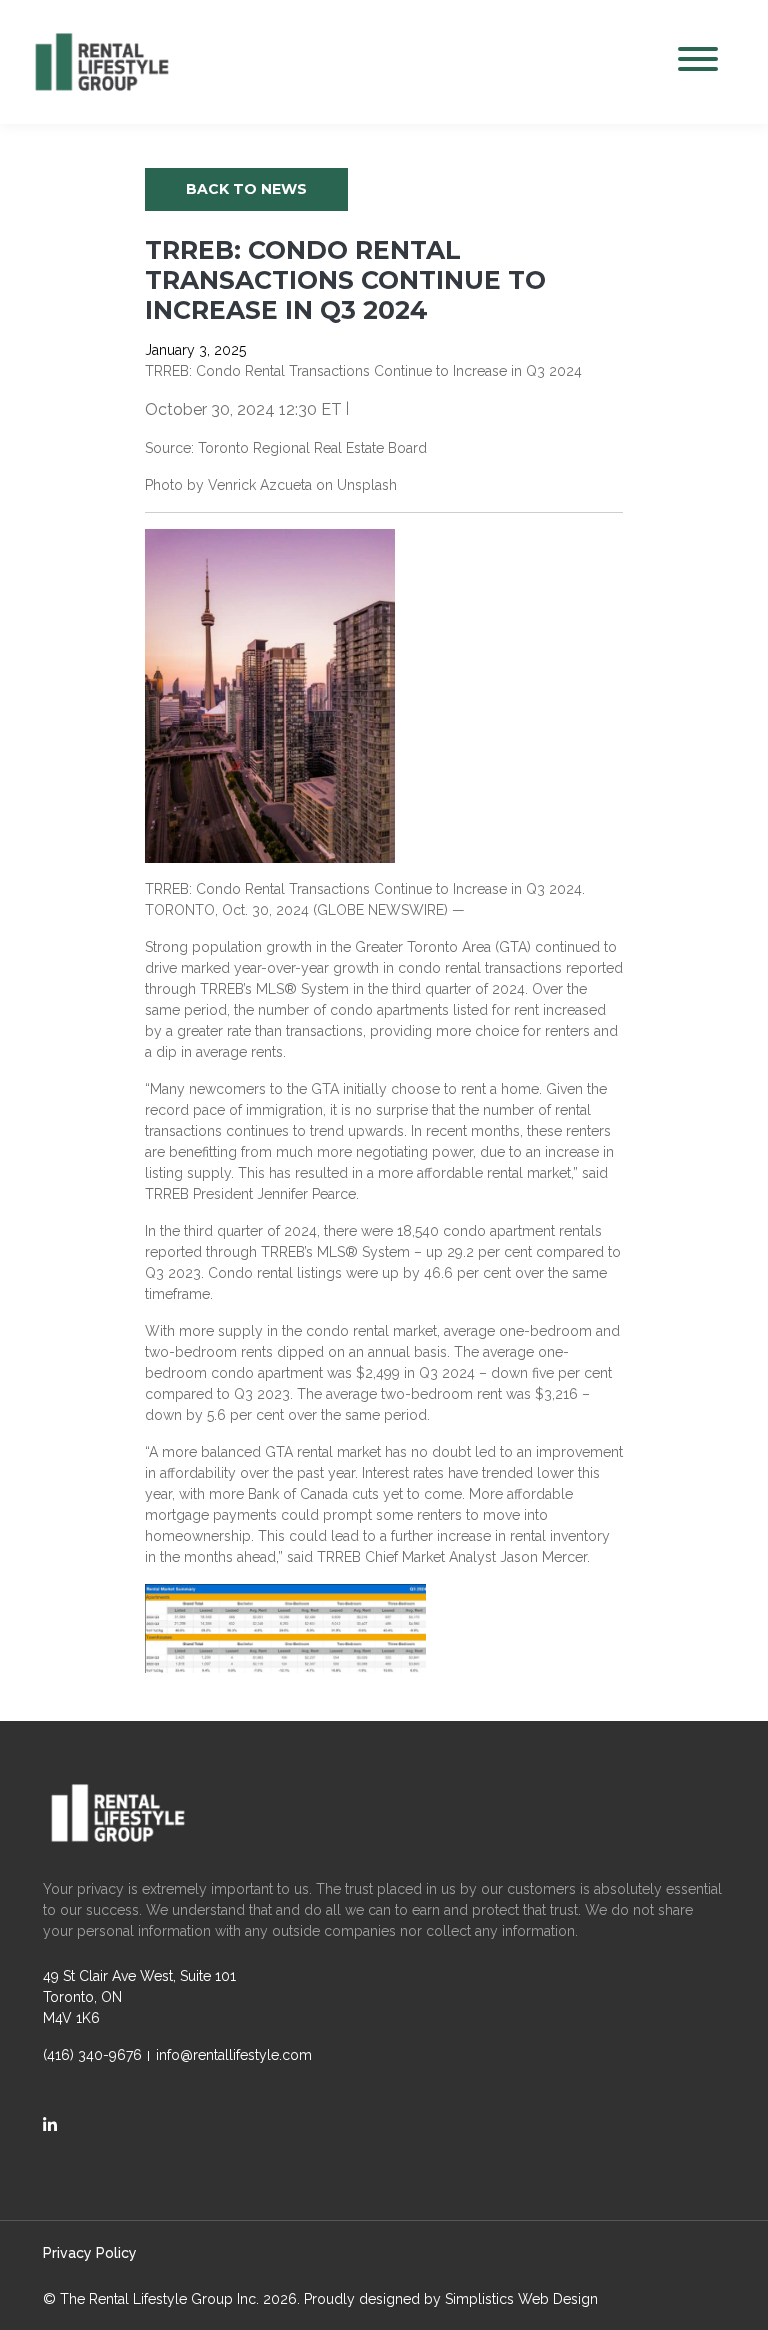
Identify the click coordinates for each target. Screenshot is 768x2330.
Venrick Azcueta (260, 485)
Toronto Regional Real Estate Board (312, 448)
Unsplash (367, 485)
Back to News (246, 189)
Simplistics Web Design (521, 2299)
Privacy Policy (90, 2253)
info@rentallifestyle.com (234, 2055)
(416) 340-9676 (92, 2055)
